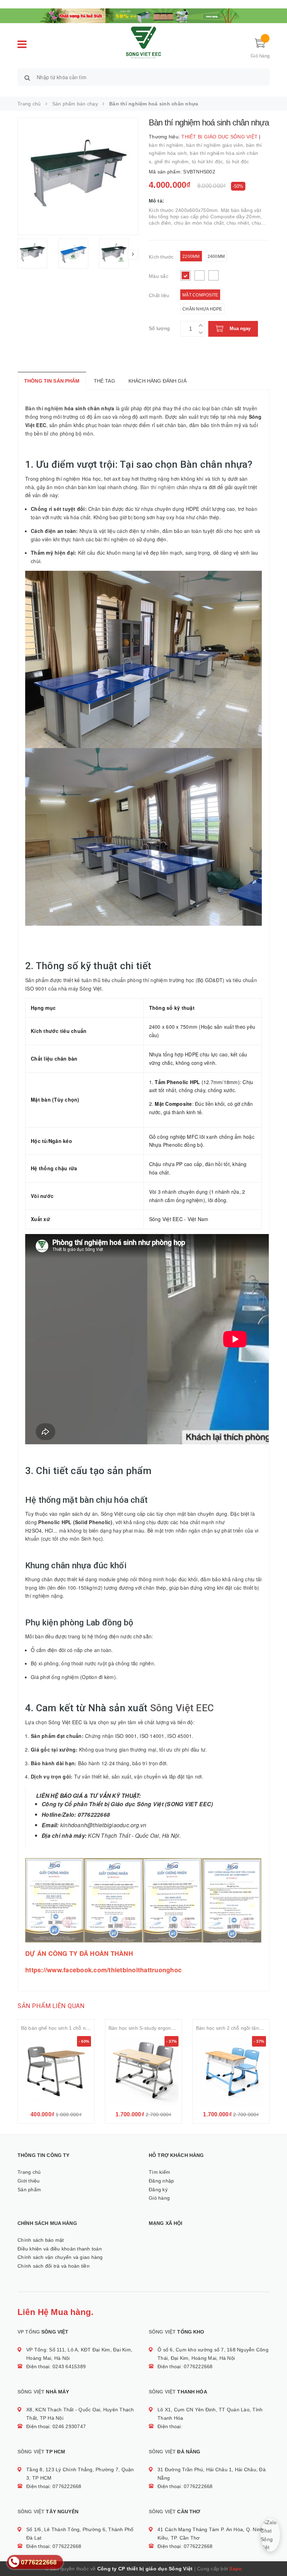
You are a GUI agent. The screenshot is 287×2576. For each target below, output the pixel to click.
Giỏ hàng (159, 2198)
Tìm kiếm (159, 2172)
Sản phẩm (29, 2190)
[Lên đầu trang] (275, 2555)
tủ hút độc (238, 162)
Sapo (236, 2569)
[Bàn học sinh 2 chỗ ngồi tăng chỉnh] (231, 2071)
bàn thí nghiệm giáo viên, (216, 145)
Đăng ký (158, 2190)
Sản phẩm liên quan (51, 2006)
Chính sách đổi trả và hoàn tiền (54, 2266)
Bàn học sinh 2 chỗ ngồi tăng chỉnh (236, 2028)
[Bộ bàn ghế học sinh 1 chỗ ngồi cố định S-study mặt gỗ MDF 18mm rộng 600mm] (56, 2071)
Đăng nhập (161, 2181)
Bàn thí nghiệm (44, 408)
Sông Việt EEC (182, 1708)
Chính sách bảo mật (41, 2240)
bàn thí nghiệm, (167, 145)
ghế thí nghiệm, (173, 162)
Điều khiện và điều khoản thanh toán (60, 2249)
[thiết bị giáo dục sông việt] (143, 15)
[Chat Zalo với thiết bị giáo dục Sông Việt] (270, 2535)
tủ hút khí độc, (209, 162)
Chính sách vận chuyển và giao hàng (60, 2257)
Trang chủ (29, 2172)
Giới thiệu (29, 2181)
